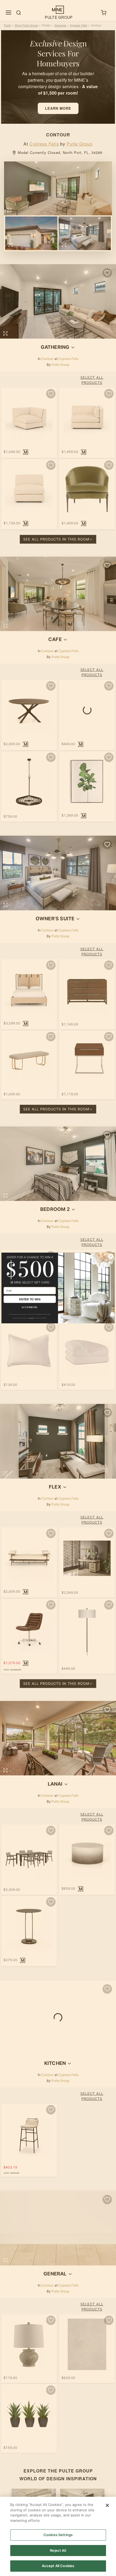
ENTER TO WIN (30, 1299)
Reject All (58, 2550)
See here (31, 1318)
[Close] (107, 2505)
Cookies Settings (58, 2535)
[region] (58, 2536)
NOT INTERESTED (30, 1307)
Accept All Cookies (58, 2566)
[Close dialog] (111, 1256)
